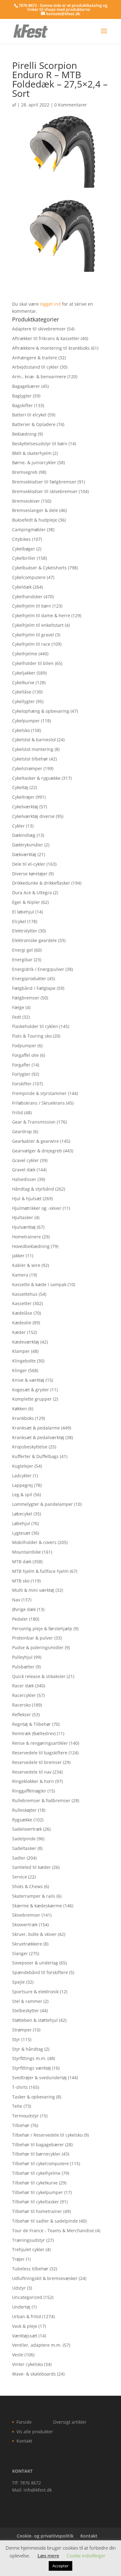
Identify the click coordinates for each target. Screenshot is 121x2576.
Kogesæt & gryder (31, 1390)
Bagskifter (22, 405)
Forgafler (21, 1065)
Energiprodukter (29, 978)
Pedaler (20, 1619)
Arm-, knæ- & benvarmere (39, 377)
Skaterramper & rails (34, 1896)
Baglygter (22, 396)
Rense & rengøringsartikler (40, 1743)
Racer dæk (23, 1686)
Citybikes (21, 539)
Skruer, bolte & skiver (34, 1934)
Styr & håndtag (28, 2049)
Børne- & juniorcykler (34, 462)
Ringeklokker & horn (33, 1781)
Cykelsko (21, 730)
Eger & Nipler (26, 902)
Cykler (18, 826)
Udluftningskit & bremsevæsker (45, 2278)
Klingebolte (24, 1361)
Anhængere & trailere (35, 358)
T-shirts (20, 2087)
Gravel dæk (24, 1170)
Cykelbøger (24, 549)
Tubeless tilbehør (30, 2269)
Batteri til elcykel (29, 415)
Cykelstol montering (33, 749)
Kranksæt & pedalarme (36, 1428)
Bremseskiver (26, 501)
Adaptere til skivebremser (39, 329)
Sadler (19, 1858)
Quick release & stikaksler (39, 1676)
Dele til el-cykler (29, 864)
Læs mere (48, 2556)
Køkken (20, 1409)
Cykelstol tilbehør (30, 759)
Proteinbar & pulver (33, 1638)
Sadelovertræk (27, 1829)
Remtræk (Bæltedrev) (34, 1733)
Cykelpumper (26, 721)
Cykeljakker (24, 673)
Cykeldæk (22, 587)
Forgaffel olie (25, 1055)
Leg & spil (22, 1494)
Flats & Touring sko (32, 1036)
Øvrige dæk (24, 1609)
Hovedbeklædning (31, 1246)
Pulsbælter (23, 1667)
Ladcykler (22, 1476)
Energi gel (22, 950)
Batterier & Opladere (34, 424)
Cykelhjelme (25, 654)
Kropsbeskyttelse (30, 1447)
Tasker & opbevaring (34, 2097)
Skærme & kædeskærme (37, 1906)
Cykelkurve (23, 682)
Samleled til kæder (31, 1867)
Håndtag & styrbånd (33, 1189)
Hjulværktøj (24, 1227)
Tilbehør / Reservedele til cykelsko (47, 2135)
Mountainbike (27, 1552)
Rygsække (22, 1820)
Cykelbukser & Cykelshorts (39, 568)
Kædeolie (22, 1323)
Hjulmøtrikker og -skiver (37, 1208)
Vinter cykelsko (27, 2364)
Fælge (18, 1007)
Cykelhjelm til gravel (33, 635)
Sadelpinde (24, 1839)
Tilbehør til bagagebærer (38, 2145)
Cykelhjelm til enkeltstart (38, 625)
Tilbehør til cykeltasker (36, 2202)
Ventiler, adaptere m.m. (37, 2345)
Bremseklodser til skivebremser (45, 491)
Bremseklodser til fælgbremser (44, 482)
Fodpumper (24, 1046)
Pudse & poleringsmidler (38, 1647)
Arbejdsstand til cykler (35, 367)
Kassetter (22, 1303)
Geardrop (22, 1131)
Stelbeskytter (26, 2011)
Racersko (21, 1705)
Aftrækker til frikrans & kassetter (46, 338)
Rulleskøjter (24, 1810)
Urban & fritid (27, 2316)
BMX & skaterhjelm (32, 453)
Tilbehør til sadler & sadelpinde (45, 2221)
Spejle (18, 1982)
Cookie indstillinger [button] (86, 2556)
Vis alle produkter (35, 2432)
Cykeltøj (20, 787)
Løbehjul (21, 1523)
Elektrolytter (25, 931)
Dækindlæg (24, 835)
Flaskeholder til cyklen (35, 1026)
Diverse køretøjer (30, 874)
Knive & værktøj (28, 1380)
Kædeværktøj (26, 1342)
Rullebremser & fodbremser (41, 1800)
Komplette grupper (32, 1399)
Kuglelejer (23, 1466)
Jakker (18, 1256)
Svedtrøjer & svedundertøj (39, 2078)
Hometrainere (27, 1237)
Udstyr (19, 2288)
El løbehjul (23, 912)
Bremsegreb (25, 472)
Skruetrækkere (27, 1944)
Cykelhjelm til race (31, 644)
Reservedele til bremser (37, 1762)
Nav (16, 1600)
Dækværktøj (24, 854)
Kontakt (24, 2441)
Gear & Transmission (34, 1122)
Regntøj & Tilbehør (31, 1724)
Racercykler (24, 1695)
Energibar (22, 960)
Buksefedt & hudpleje (35, 520)
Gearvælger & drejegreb (37, 1151)
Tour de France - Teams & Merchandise (53, 2230)
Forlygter (21, 1074)
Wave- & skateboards (34, 2374)
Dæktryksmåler (28, 845)
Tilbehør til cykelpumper (38, 2192)
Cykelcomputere (29, 577)
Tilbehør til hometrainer (37, 2211)
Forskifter (22, 1084)
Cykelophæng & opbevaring (41, 711)
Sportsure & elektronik (35, 1992)
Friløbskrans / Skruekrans (38, 1103)
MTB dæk (22, 1562)
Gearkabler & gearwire (36, 1141)
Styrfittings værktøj (31, 2068)
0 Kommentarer (71, 105)
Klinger (20, 1370)
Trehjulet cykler (28, 2249)
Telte (17, 2106)
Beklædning (24, 434)
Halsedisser (24, 1179)
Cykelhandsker (27, 597)
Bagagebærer (26, 386)
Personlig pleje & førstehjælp (42, 1629)
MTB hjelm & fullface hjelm (40, 1571)
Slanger (20, 1953)
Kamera (20, 1275)
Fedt (17, 1017)
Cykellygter (23, 701)
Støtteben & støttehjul (35, 2020)
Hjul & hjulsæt (27, 1198)
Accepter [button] (60, 2566)
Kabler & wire (26, 1265)
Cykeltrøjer (23, 797)
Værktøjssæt (25, 2336)
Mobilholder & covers (34, 1542)
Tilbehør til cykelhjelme (36, 2173)
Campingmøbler (29, 530)
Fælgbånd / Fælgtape (34, 988)
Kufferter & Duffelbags (35, 1456)
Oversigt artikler (70, 2422)
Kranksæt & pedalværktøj (38, 1437)
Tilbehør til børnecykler (36, 2154)
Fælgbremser (26, 998)
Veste (18, 2355)
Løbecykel (22, 1514)
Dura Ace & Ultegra (32, 893)
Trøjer (18, 2259)
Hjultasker (23, 1217)
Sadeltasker (24, 1848)
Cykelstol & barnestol (34, 740)
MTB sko (21, 1581)
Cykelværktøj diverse (33, 816)
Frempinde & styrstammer (39, 1093)
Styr (16, 2039)
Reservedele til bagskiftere (40, 1753)
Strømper (22, 2030)
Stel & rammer (27, 2001)
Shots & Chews (27, 1886)
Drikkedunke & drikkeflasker (41, 883)
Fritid (18, 1113)
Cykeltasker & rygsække (36, 778)
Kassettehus (25, 1294)
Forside (24, 2422)
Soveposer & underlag (35, 1963)
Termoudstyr (25, 2116)
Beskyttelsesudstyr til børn (40, 444)
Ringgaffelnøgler (29, 1791)
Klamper (21, 1351)
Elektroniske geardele (34, 940)
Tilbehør (21, 2125)
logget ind (50, 304)
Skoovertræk (25, 1925)
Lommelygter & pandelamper (43, 1504)
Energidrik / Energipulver (38, 969)
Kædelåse (22, 1313)
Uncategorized (27, 2297)
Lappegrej (22, 1485)
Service (20, 1877)
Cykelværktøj (25, 807)
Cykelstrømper (27, 768)
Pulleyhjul (22, 1657)
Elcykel (19, 921)
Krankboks (23, 1418)
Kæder (19, 1332)
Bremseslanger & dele (35, 510)
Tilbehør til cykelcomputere (40, 2163)
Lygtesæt (21, 1533)
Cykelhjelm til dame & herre (41, 615)
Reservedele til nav (32, 1772)
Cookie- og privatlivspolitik (45, 2536)
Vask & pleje (25, 2326)
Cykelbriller (24, 558)
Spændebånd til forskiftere (40, 1972)
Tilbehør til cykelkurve (35, 2183)
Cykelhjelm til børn (32, 606)
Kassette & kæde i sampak (39, 1284)
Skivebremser (26, 1915)
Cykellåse (22, 692)
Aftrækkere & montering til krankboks (51, 348)
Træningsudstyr (29, 2240)
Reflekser (22, 1714)
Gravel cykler (25, 1160)
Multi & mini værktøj (33, 1590)
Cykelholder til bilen (33, 663)
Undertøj (21, 2307)
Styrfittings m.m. (29, 2058)
